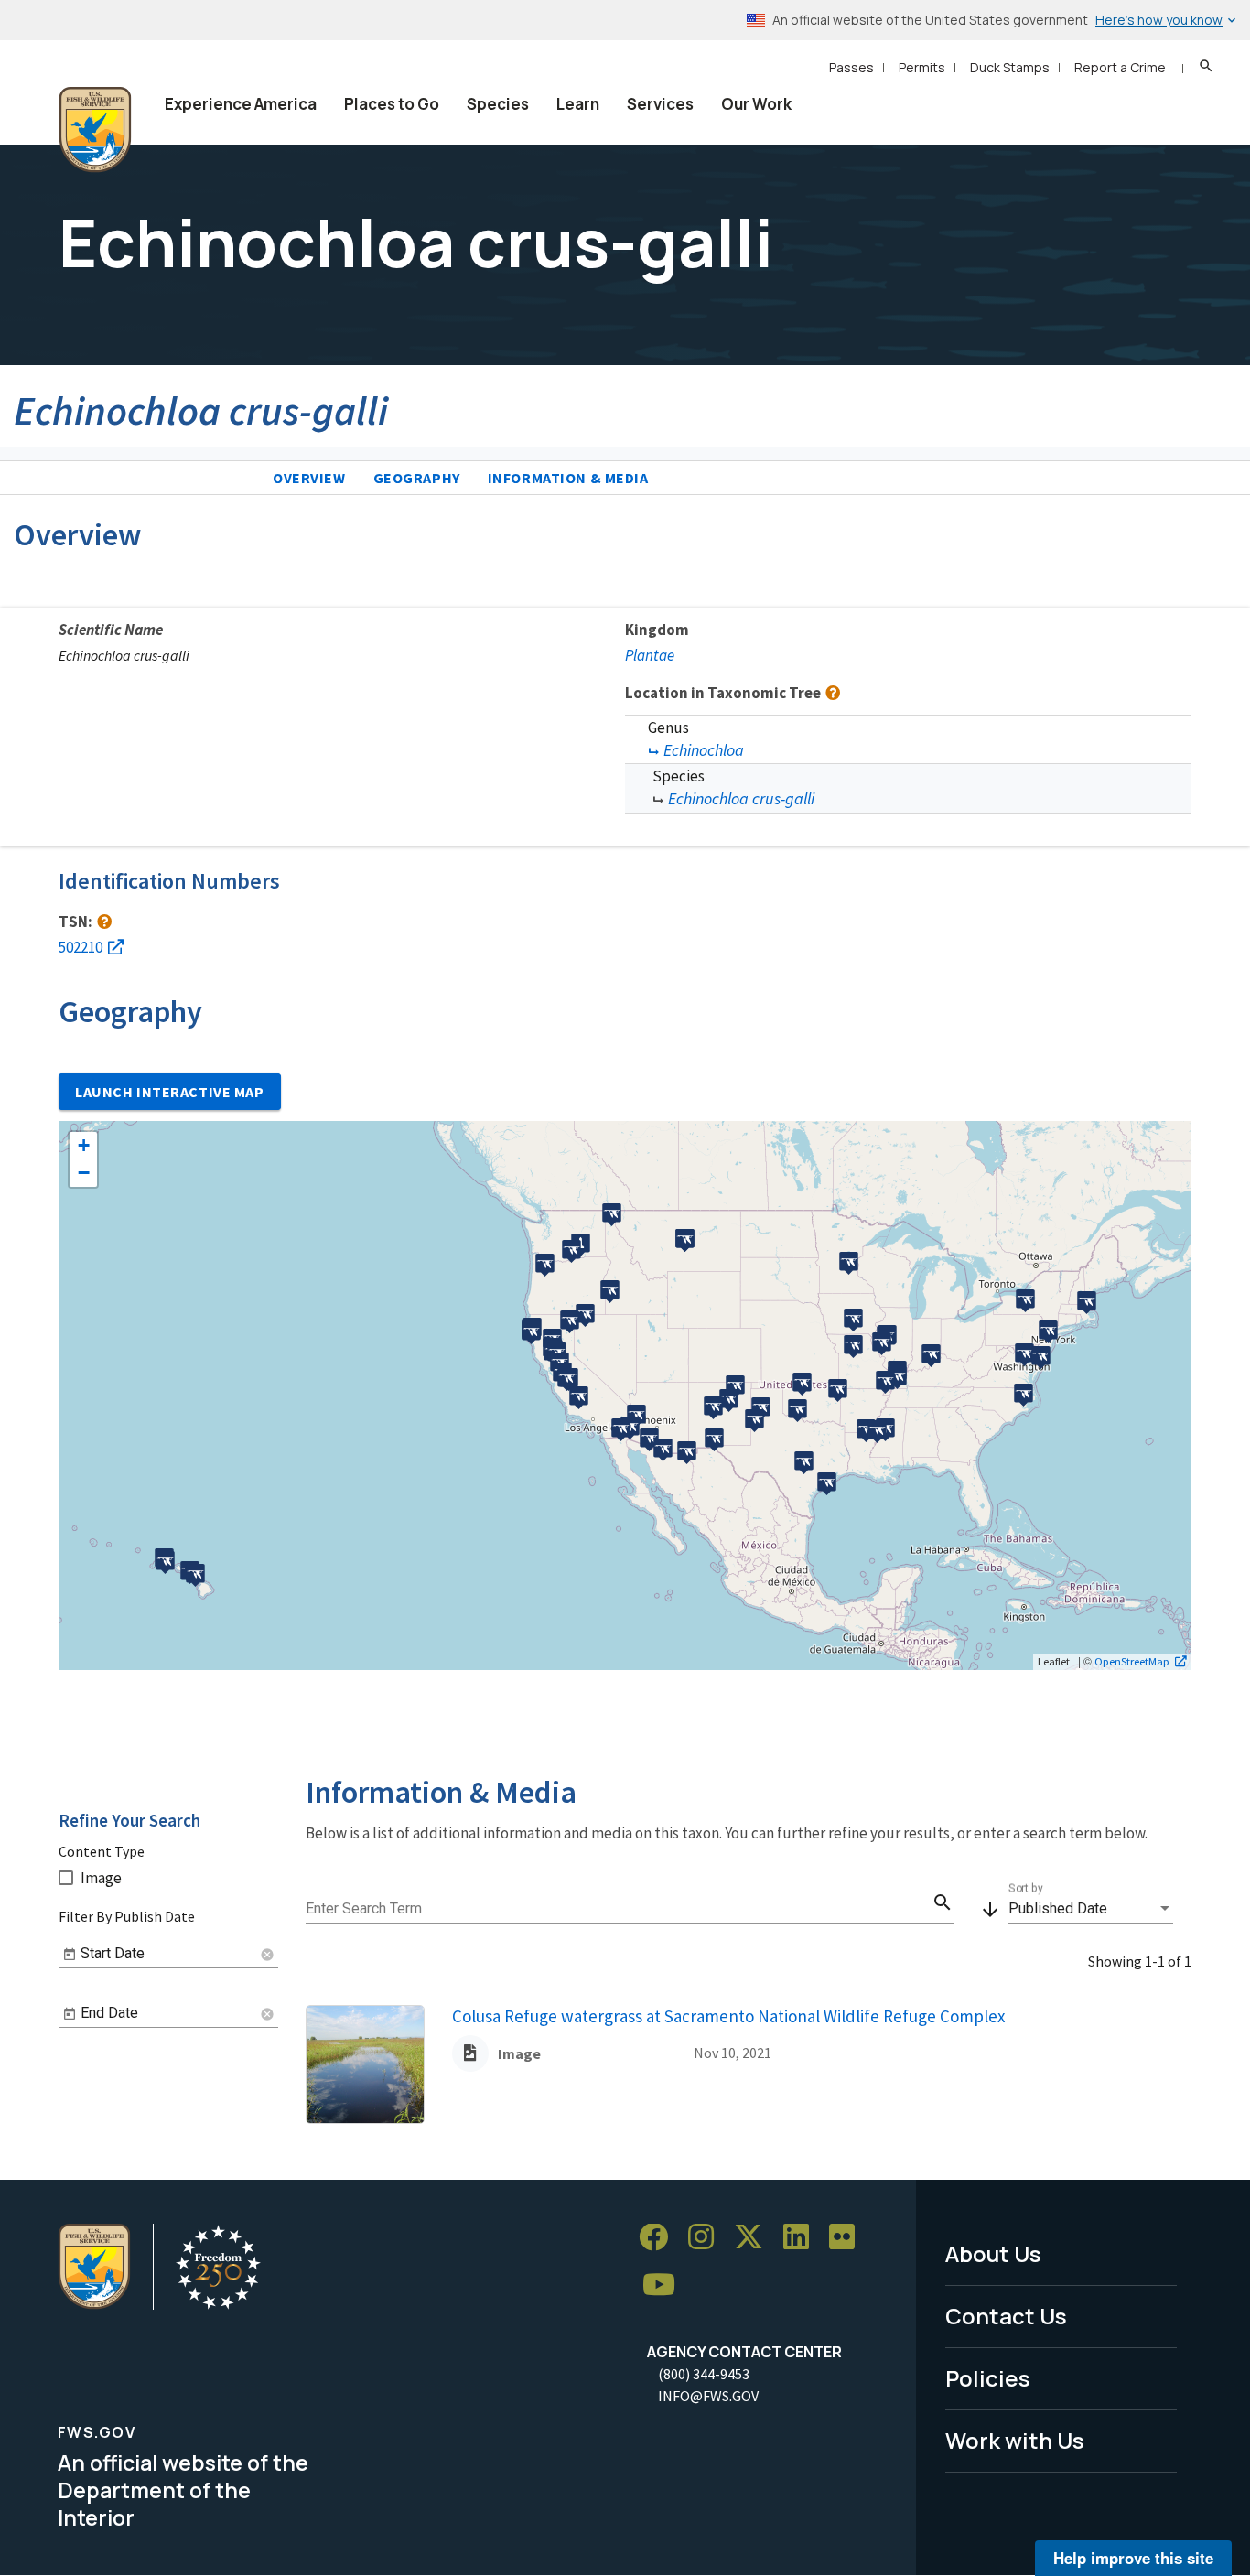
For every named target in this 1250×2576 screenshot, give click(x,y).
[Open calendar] (70, 1955)
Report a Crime (1120, 67)
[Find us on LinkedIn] (803, 2238)
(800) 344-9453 (704, 2374)
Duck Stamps (1010, 67)
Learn (578, 104)
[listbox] (1091, 1909)
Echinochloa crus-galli (741, 798)
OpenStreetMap (1132, 1661)
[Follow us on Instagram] (707, 2238)
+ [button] (84, 1145)
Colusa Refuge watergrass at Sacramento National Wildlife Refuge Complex (728, 2016)
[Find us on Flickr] (848, 2238)
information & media (568, 478)
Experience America (241, 104)
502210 (81, 947)
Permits (922, 67)
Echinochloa (704, 750)
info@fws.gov (708, 2396)
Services (660, 104)
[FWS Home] (95, 130)
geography (417, 478)
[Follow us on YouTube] (665, 2285)
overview (309, 478)
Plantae (650, 655)
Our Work (756, 104)
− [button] (84, 1173)
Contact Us (1006, 2316)
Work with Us (1015, 2440)
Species (498, 104)
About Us (993, 2253)
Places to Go (392, 104)
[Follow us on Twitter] (755, 2238)
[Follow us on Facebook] (660, 2238)
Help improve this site (1133, 2558)
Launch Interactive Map (170, 1092)
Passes (851, 67)
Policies (988, 2378)
